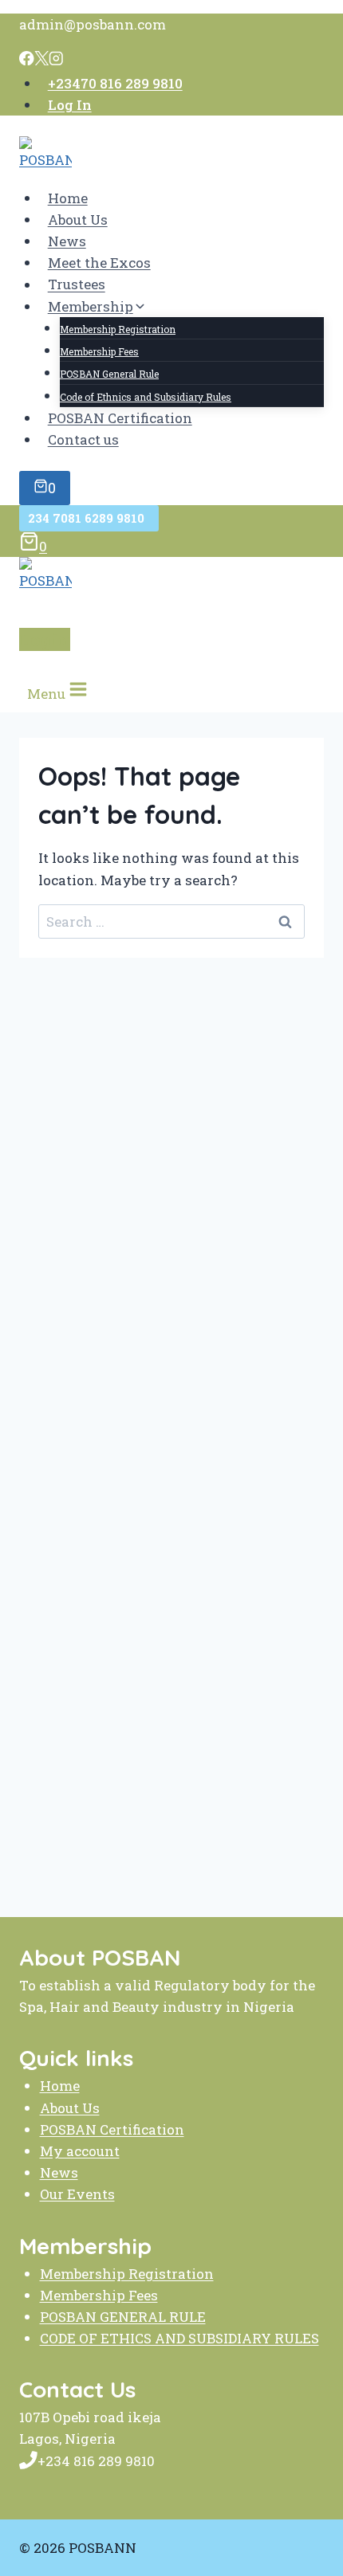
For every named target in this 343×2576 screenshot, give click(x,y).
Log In (70, 105)
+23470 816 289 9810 (115, 83)
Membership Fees (99, 351)
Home (68, 198)
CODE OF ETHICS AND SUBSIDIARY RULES (179, 2338)
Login (45, 639)
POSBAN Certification (120, 418)
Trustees (77, 285)
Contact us (83, 439)
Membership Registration (118, 329)
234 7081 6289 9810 (89, 518)
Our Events (77, 2194)
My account (80, 2151)
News (67, 241)
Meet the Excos (99, 263)
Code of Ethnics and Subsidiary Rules (146, 397)
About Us (78, 220)
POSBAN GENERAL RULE (123, 2317)
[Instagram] (56, 60)
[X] (42, 60)
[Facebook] (27, 60)
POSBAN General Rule (109, 374)
